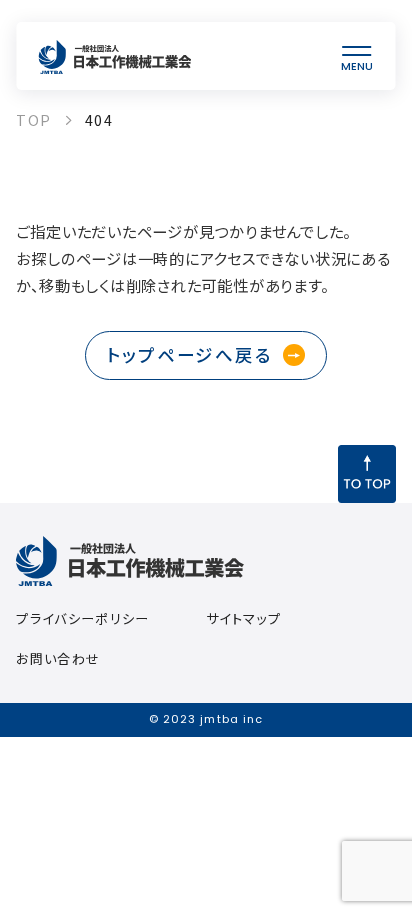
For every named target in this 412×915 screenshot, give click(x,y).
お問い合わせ (58, 658)
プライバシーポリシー (82, 618)
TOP (33, 119)
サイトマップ (243, 618)
